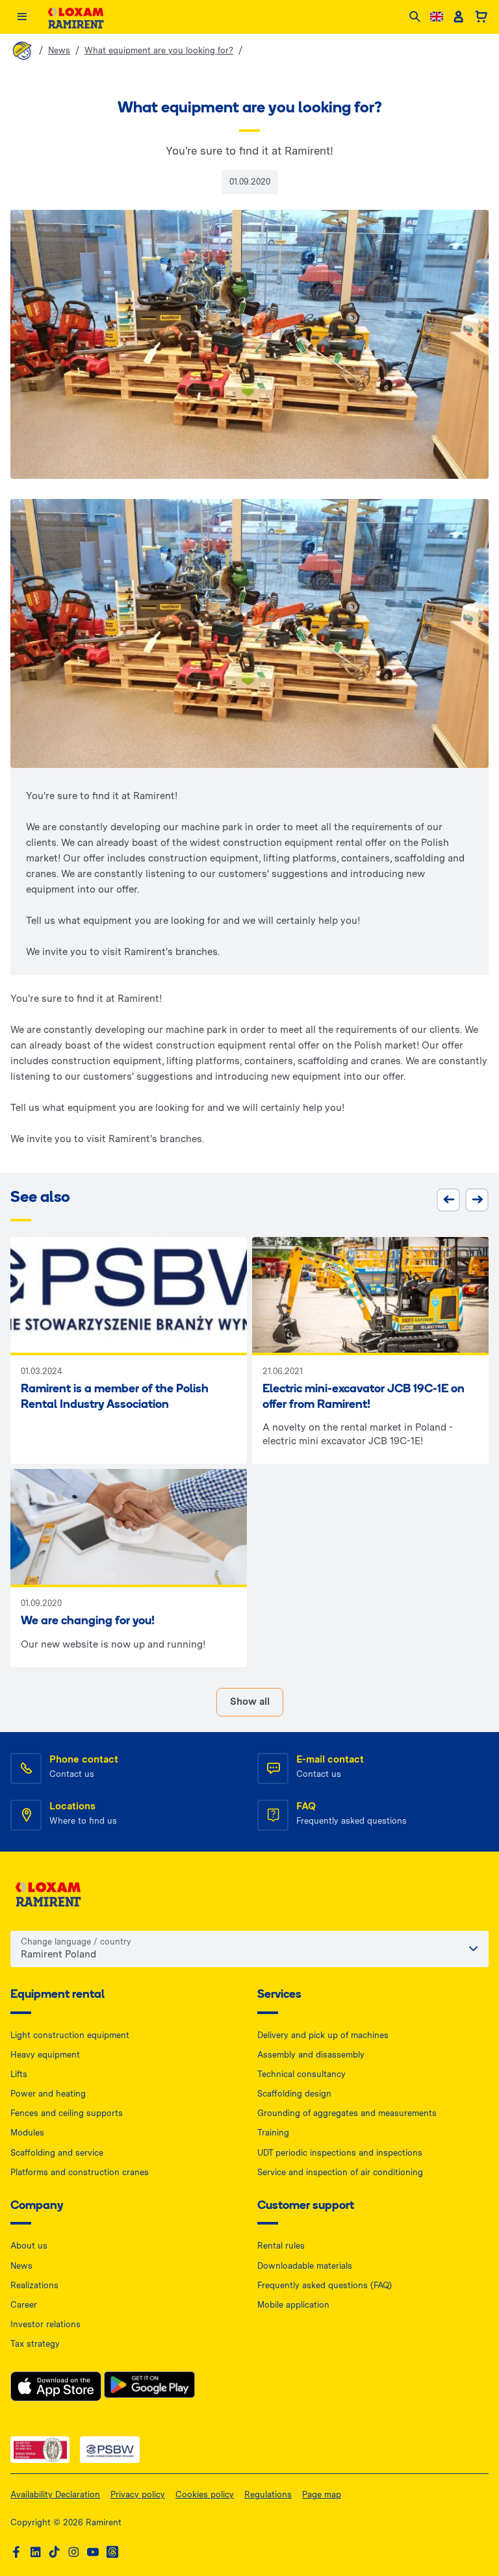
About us (29, 2246)
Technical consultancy (301, 2074)
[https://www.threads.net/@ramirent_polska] (112, 2552)
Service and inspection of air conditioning (340, 2172)
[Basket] (481, 17)
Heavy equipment (45, 2055)
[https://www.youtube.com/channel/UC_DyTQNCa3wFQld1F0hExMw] (93, 2552)
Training (273, 2133)
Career (24, 2305)
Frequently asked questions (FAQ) (325, 2285)
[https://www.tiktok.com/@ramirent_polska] (55, 2552)
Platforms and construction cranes (80, 2172)
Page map (322, 2494)
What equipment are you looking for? (159, 50)
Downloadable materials (305, 2266)
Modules (27, 2133)
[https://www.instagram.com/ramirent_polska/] (73, 2552)
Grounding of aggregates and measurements (347, 2113)
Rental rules (281, 2246)
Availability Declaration (55, 2494)
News (59, 50)
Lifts (19, 2074)
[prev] (448, 1200)
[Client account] (458, 17)
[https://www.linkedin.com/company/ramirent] (36, 2552)
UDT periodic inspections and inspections (340, 2153)
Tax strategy (35, 2344)
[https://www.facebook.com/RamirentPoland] (16, 2552)
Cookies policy (205, 2494)
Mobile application (293, 2305)
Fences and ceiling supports (67, 2113)
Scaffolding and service (57, 2153)
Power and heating (48, 2094)
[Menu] (22, 17)
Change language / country (76, 1942)
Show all (250, 1702)
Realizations (34, 2285)
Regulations (268, 2494)
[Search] (415, 17)
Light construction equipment (70, 2035)
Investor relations (45, 2324)
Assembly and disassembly (311, 2055)
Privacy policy (138, 2494)
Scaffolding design (294, 2094)
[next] (477, 1200)
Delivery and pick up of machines (323, 2035)
